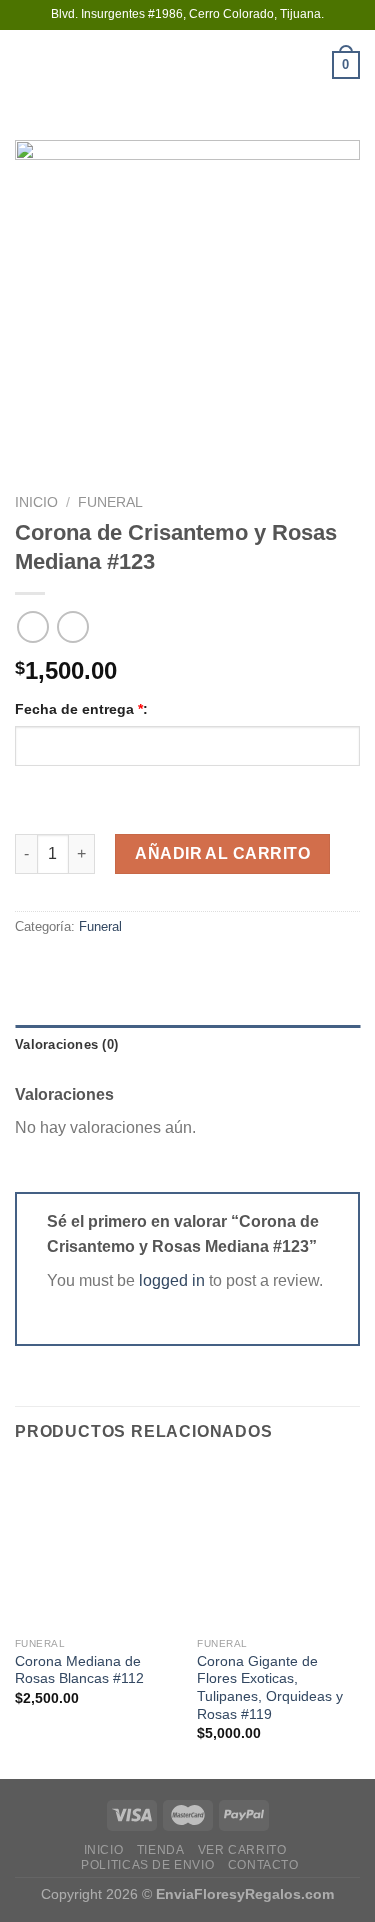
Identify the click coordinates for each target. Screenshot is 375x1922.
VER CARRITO (242, 1850)
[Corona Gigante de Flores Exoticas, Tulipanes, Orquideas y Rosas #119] (278, 1545)
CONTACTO (263, 1865)
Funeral (110, 502)
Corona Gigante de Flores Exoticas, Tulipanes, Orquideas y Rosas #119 (270, 1688)
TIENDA (161, 1850)
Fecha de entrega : (81, 709)
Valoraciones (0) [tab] (66, 1044)
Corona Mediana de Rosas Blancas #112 (79, 1670)
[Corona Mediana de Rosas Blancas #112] (96, 1545)
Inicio (36, 502)
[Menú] (27, 64)
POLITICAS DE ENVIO (147, 1865)
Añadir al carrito (222, 853)
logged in (172, 1280)
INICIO (104, 1850)
